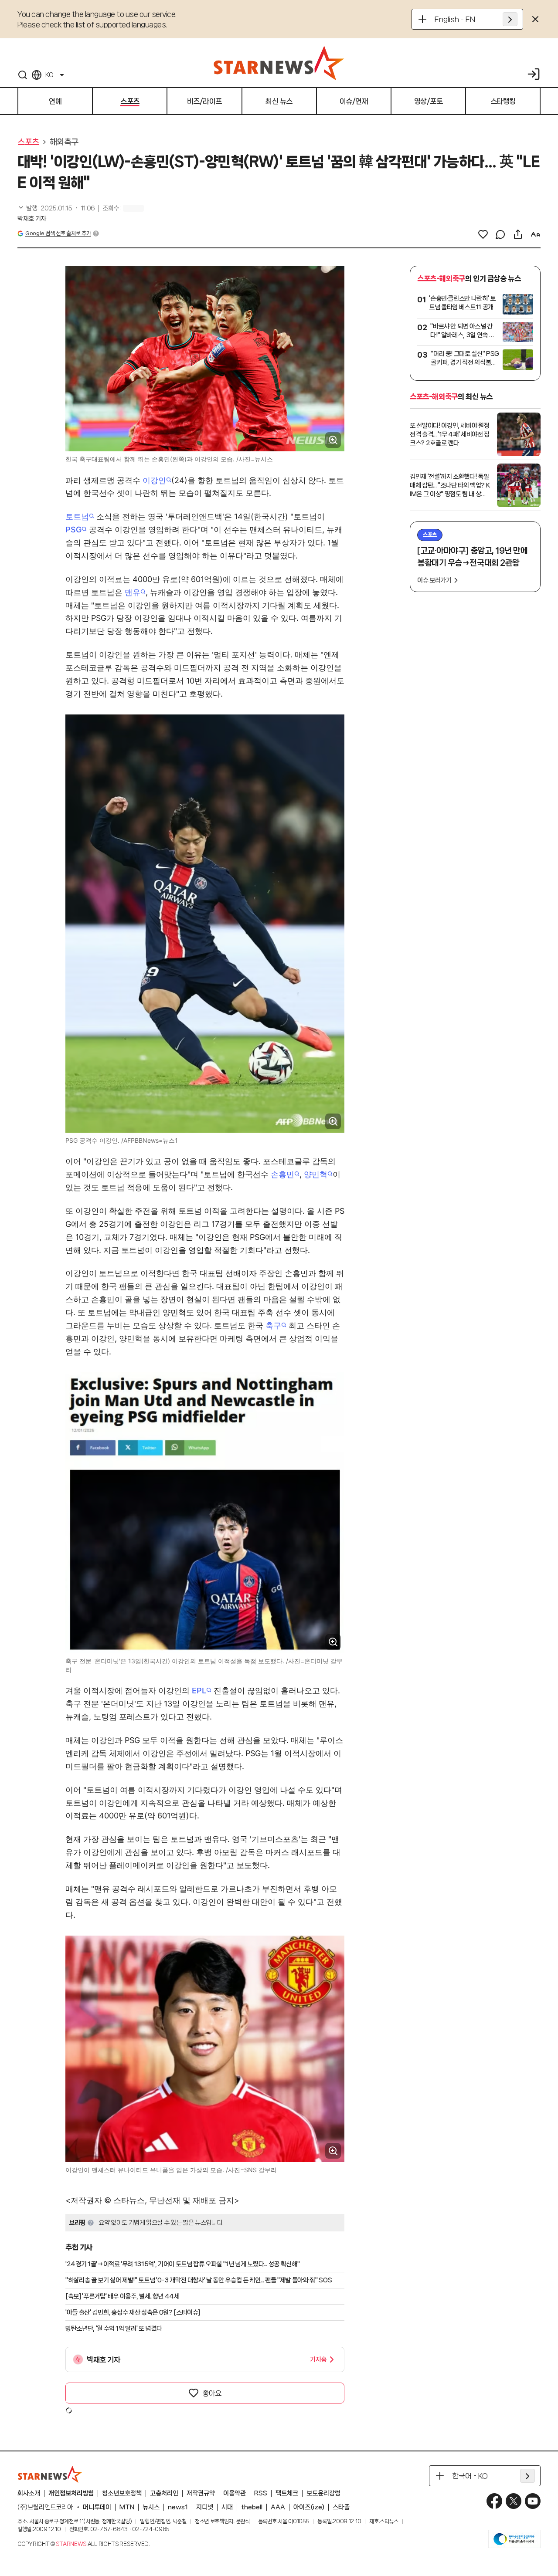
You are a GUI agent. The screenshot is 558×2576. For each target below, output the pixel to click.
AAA (278, 2507)
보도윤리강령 (323, 2493)
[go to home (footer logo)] (50, 2474)
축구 (273, 1325)
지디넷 (205, 2507)
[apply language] (510, 19)
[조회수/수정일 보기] (56, 208)
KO (49, 75)
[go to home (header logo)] (279, 63)
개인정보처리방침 (71, 2493)
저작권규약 (201, 2493)
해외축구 (64, 142)
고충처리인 (164, 2493)
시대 (227, 2507)
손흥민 (282, 1174)
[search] (23, 75)
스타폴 (341, 2507)
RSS (261, 2493)
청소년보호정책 (122, 2493)
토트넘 (77, 516)
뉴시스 (151, 2507)
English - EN (455, 19)
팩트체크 (287, 2493)
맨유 (133, 592)
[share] (518, 234)
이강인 (154, 480)
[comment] (500, 234)
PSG (73, 530)
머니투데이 (97, 2507)
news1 (178, 2507)
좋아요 (212, 2393)
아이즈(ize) (309, 2507)
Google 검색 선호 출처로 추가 (58, 233)
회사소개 (29, 2493)
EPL (199, 1691)
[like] (483, 234)
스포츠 (28, 142)
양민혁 (316, 1174)
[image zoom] (333, 440)
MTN (127, 2507)
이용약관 (235, 2493)
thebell (252, 2507)
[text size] (535, 234)
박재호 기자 (32, 219)
